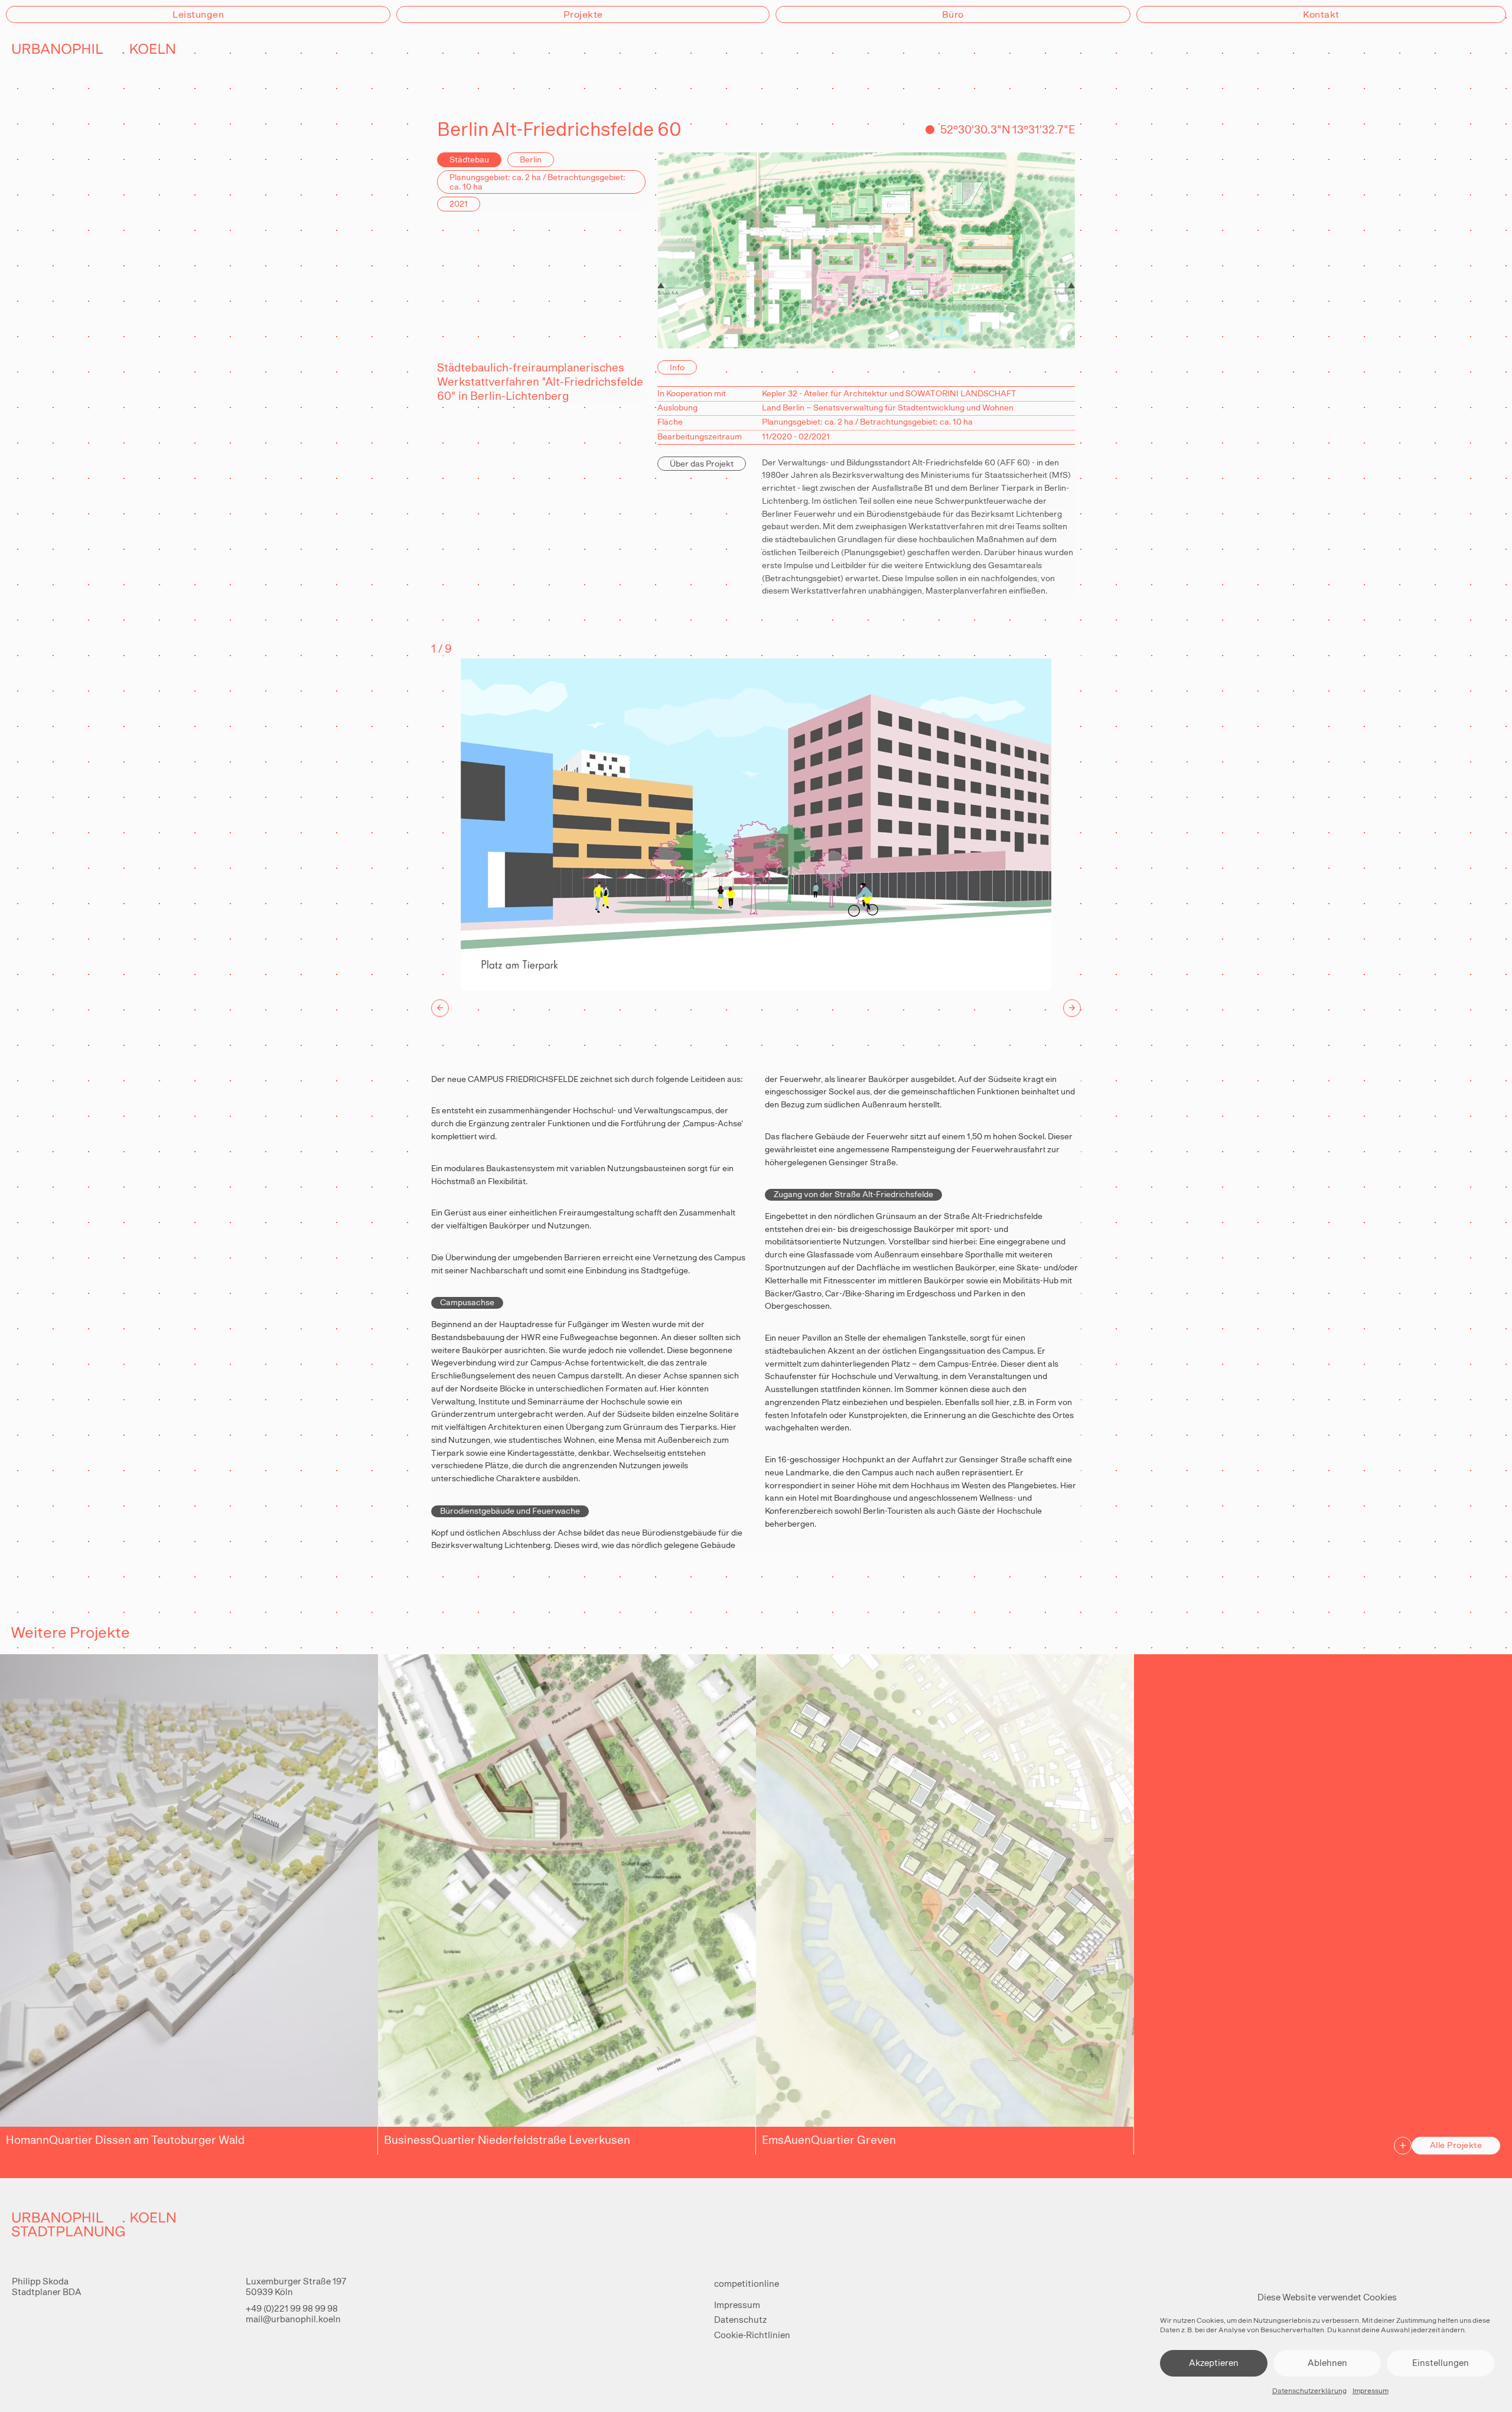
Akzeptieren (1214, 2363)
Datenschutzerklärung (1309, 2391)
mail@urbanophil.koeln (293, 2319)
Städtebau (469, 159)
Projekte (583, 14)
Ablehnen (1327, 2363)
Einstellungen (1441, 2363)
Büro (953, 14)
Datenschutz (740, 2320)
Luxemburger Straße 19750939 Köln (296, 2286)
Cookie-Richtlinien (752, 2335)
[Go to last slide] (440, 1008)
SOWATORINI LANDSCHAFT (961, 393)
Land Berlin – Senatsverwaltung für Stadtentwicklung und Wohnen (888, 408)
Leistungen (198, 14)
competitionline (747, 2284)
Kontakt (1321, 14)
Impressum (1371, 2391)
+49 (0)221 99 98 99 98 (292, 2308)
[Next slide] (1072, 1008)
